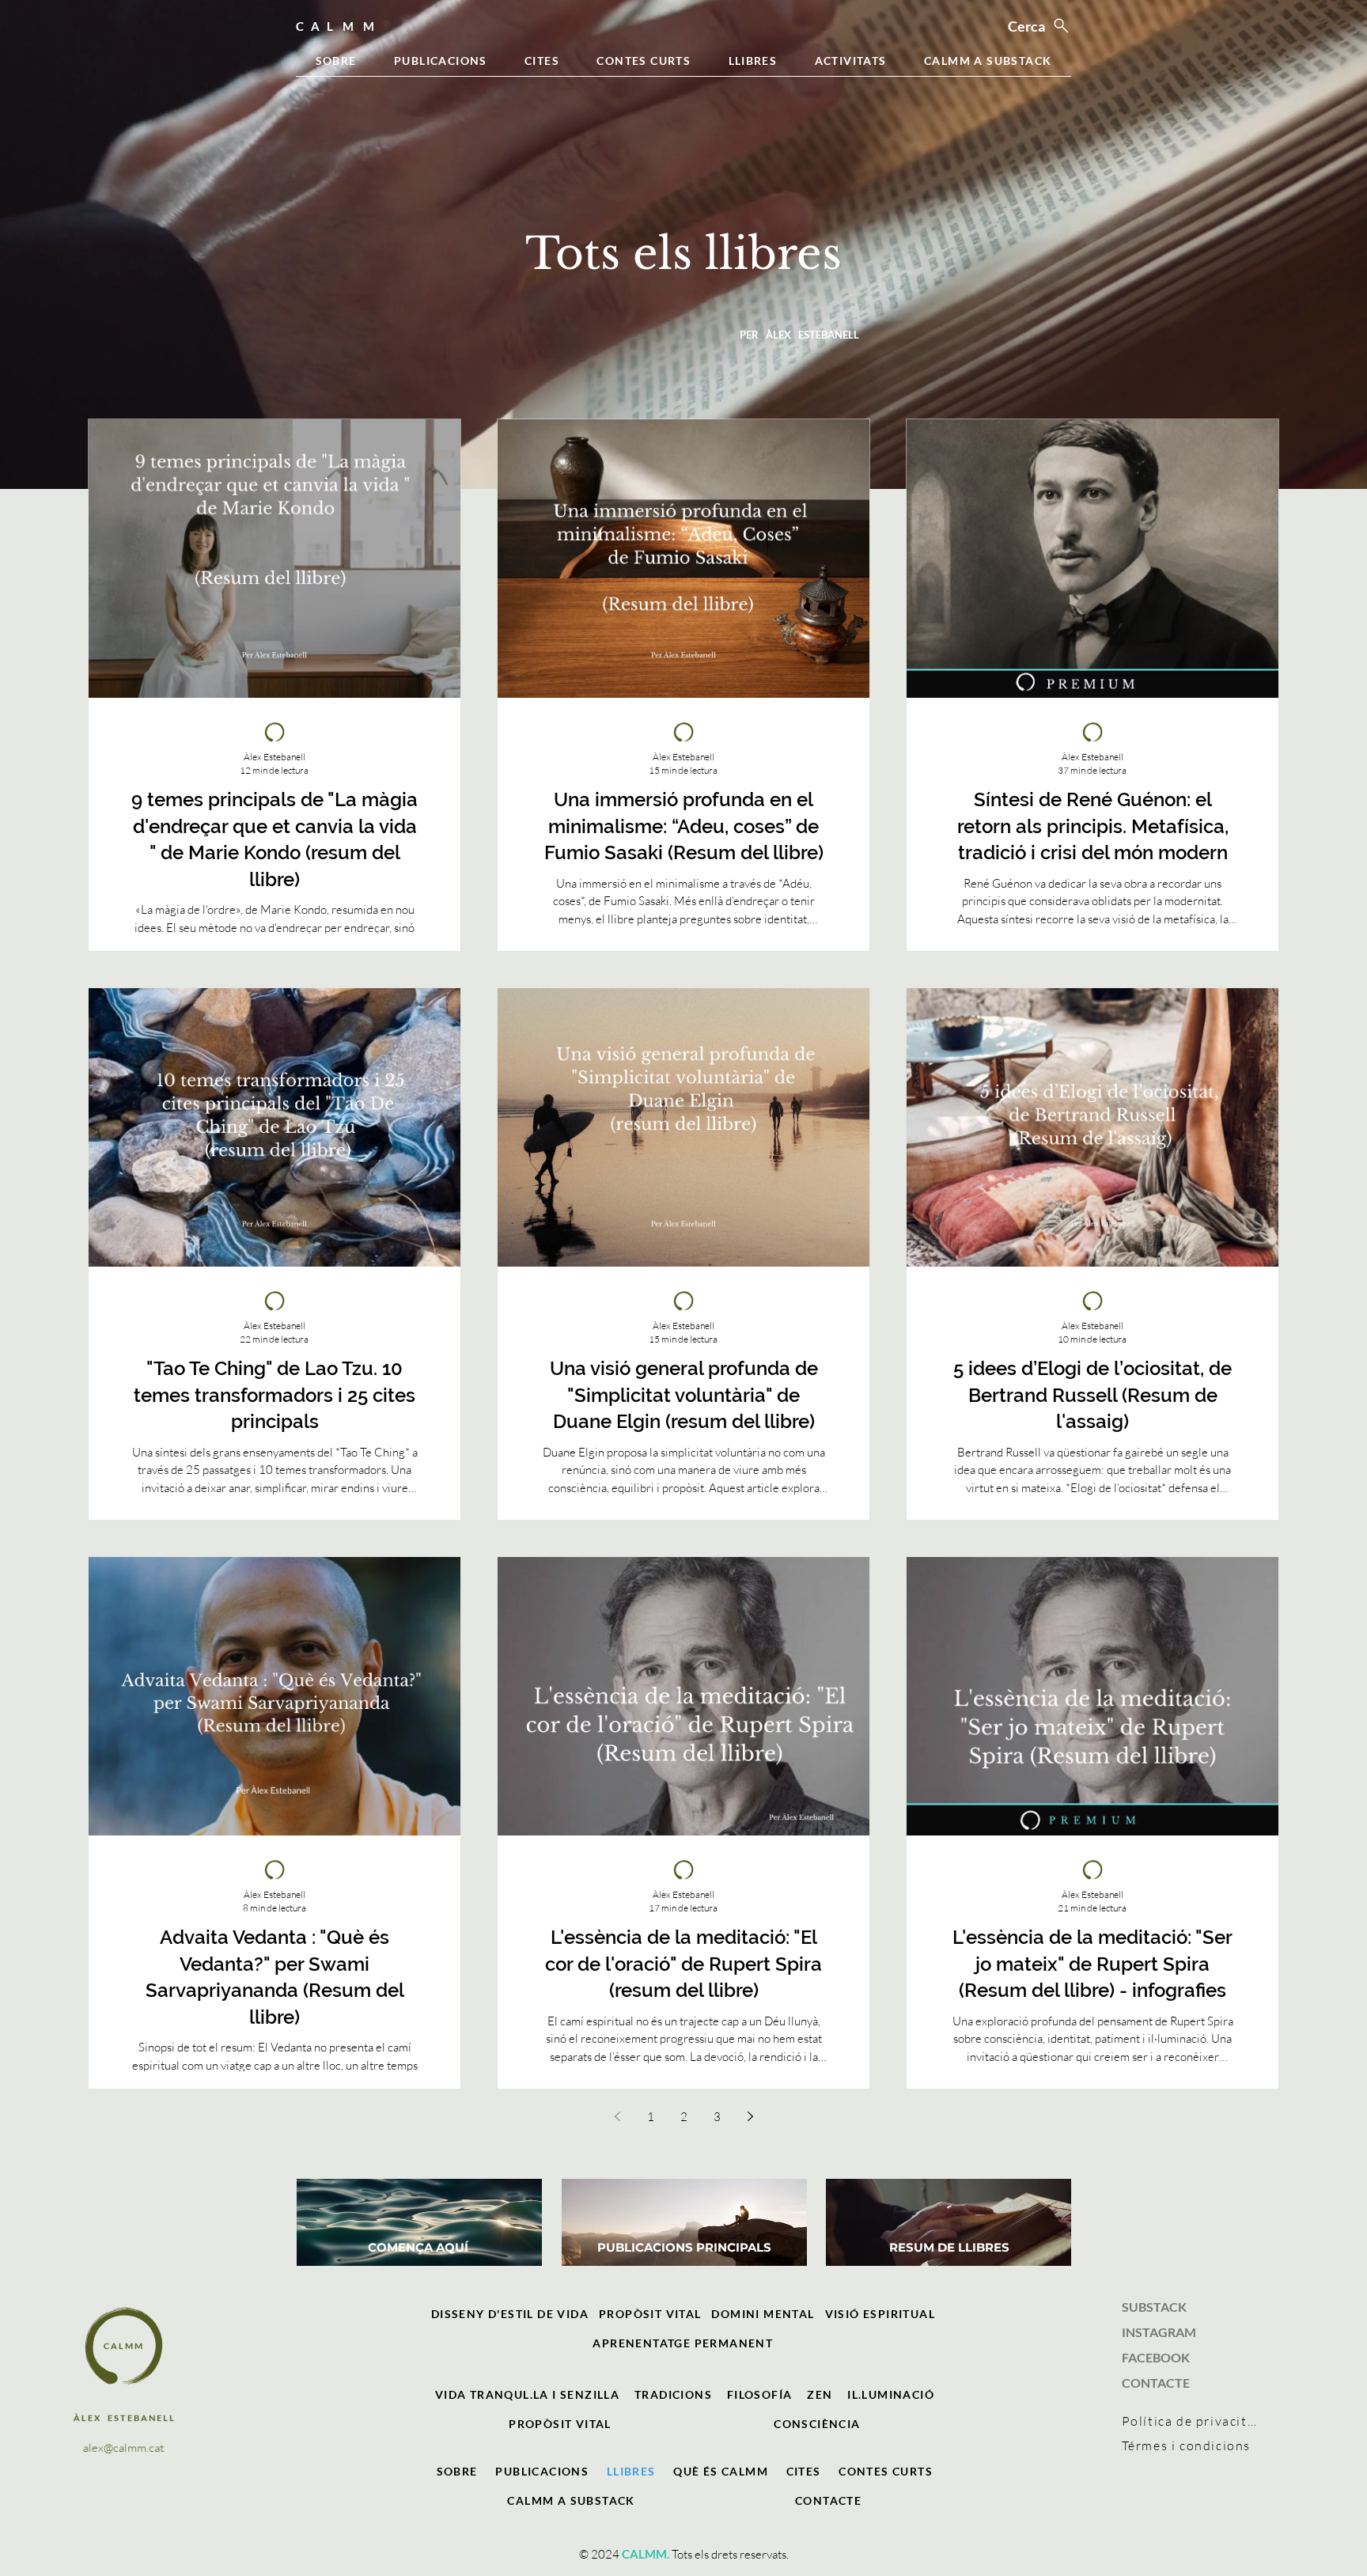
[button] (457, 2471)
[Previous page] (617, 2116)
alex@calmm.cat (123, 2447)
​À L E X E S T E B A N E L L (124, 2417)
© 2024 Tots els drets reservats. (684, 2554)
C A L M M (123, 2345)
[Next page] (750, 2116)
